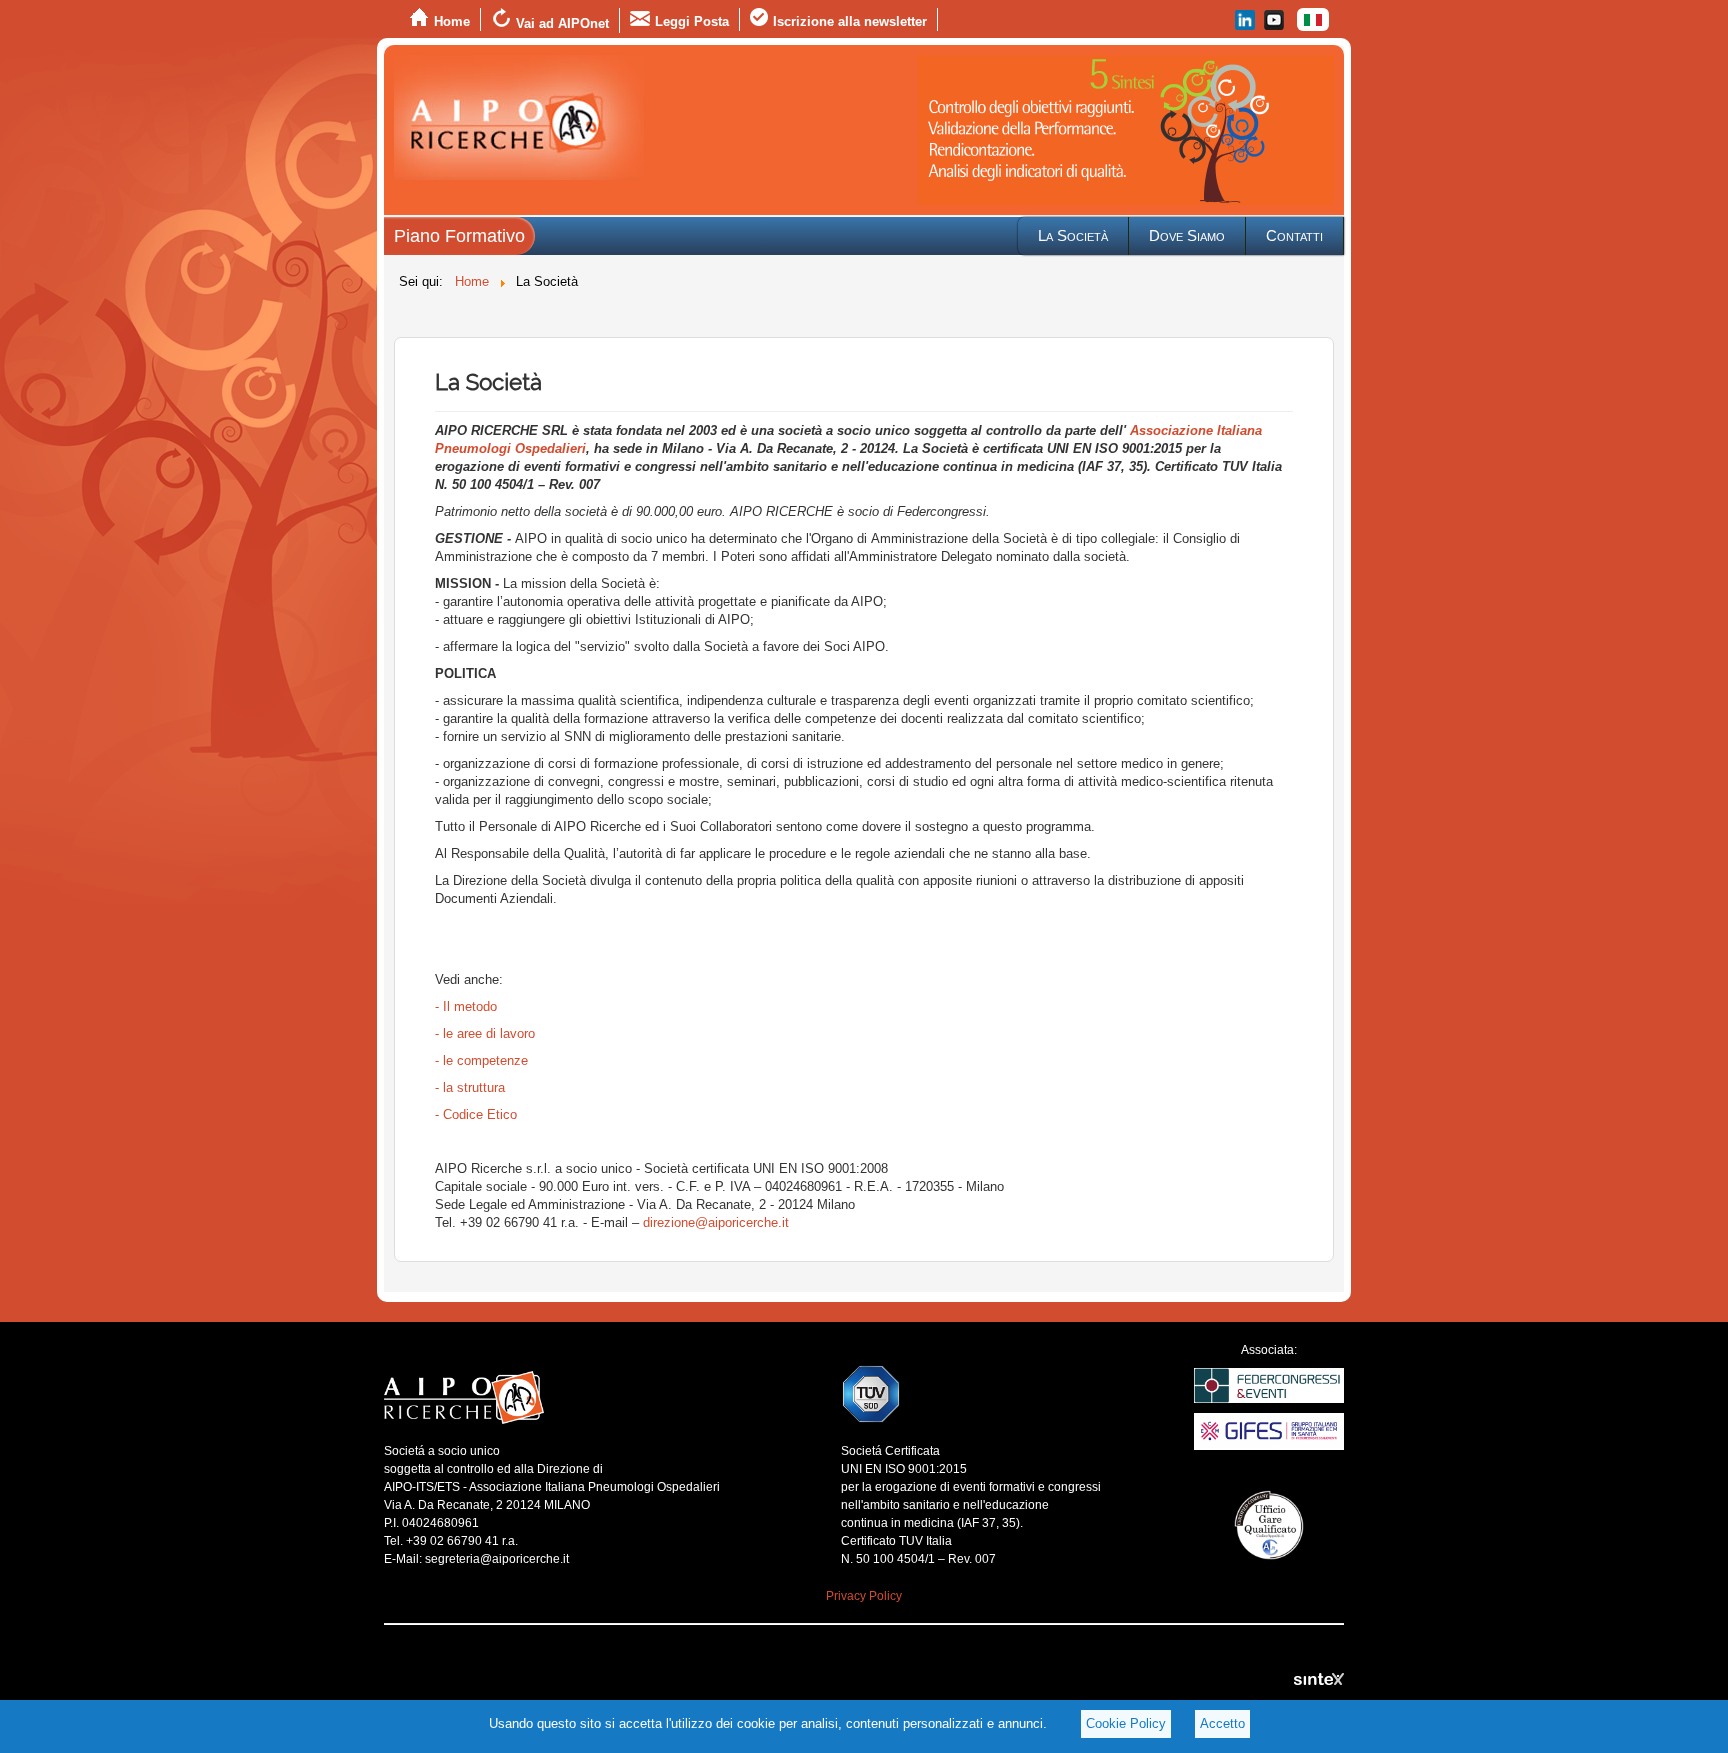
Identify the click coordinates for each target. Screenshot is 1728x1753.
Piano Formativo (459, 236)
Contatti (1294, 235)
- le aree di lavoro (485, 1033)
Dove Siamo (1187, 235)
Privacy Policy (864, 1596)
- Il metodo (466, 1006)
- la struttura (470, 1087)
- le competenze (481, 1060)
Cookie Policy (1126, 1723)
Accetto (1222, 1723)
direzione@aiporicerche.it (716, 1222)
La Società (1073, 235)
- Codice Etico (476, 1114)
